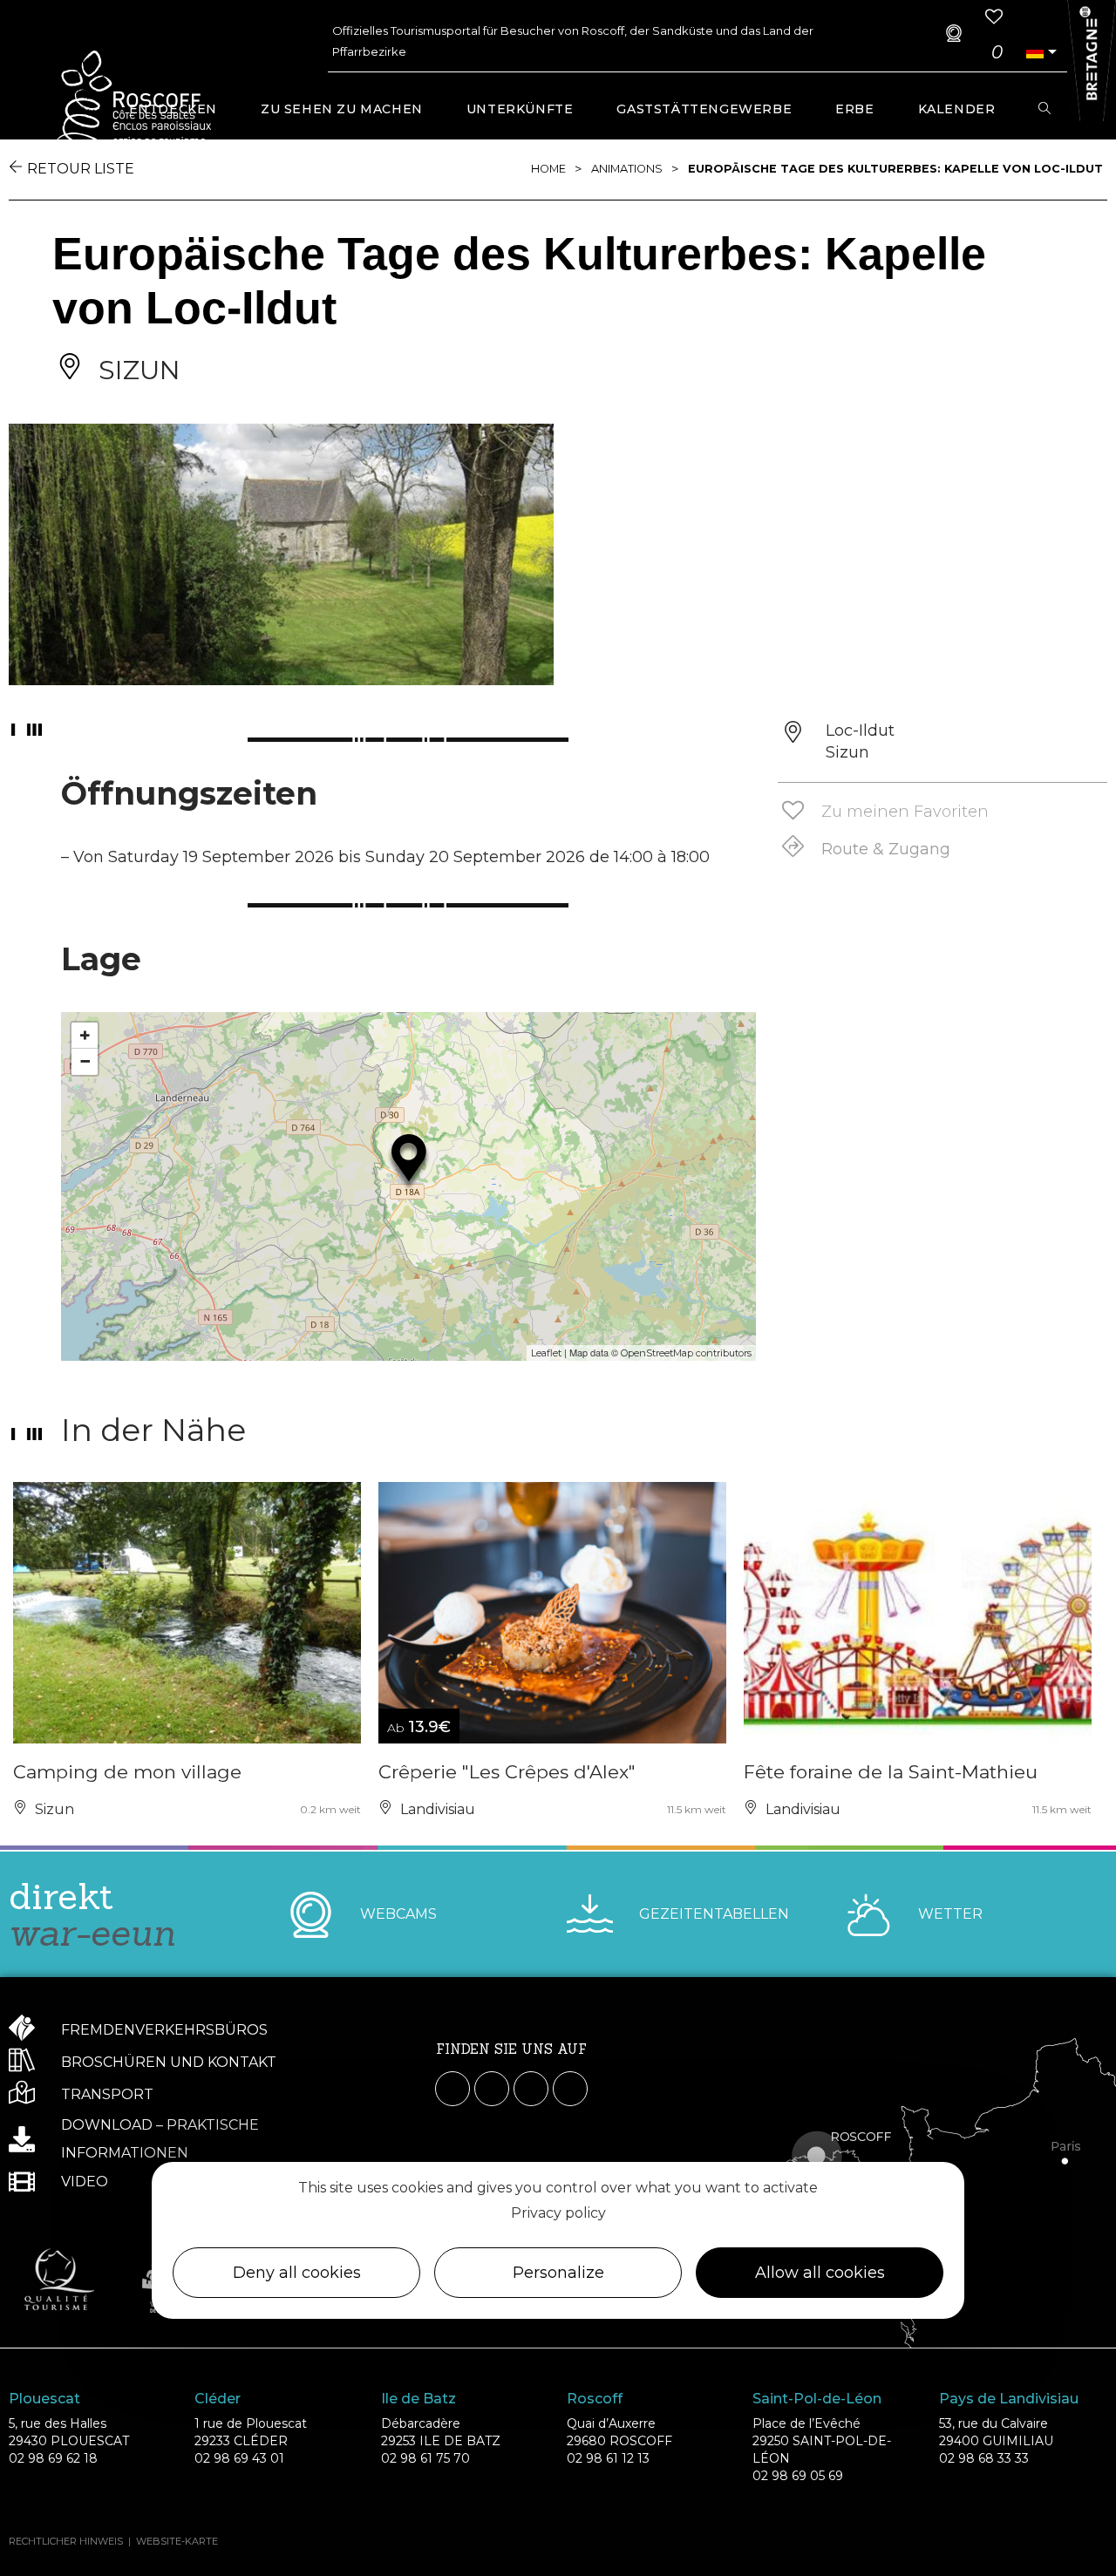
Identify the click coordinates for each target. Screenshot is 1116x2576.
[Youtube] (531, 2089)
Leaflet (546, 1353)
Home (548, 169)
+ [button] (85, 1035)
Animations (627, 169)
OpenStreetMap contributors (686, 1353)
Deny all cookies (297, 2273)
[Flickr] (570, 2089)
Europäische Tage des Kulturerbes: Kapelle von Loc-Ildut (895, 169)
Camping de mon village (127, 1772)
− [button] (85, 1061)
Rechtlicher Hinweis (66, 2541)
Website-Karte (177, 2541)
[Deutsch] (1035, 52)
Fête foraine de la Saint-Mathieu (891, 1772)
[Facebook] (453, 2089)
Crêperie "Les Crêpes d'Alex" (507, 1772)
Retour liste (81, 169)
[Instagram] (492, 2089)
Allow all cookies (820, 2273)
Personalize (558, 2273)
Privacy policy (558, 2213)
